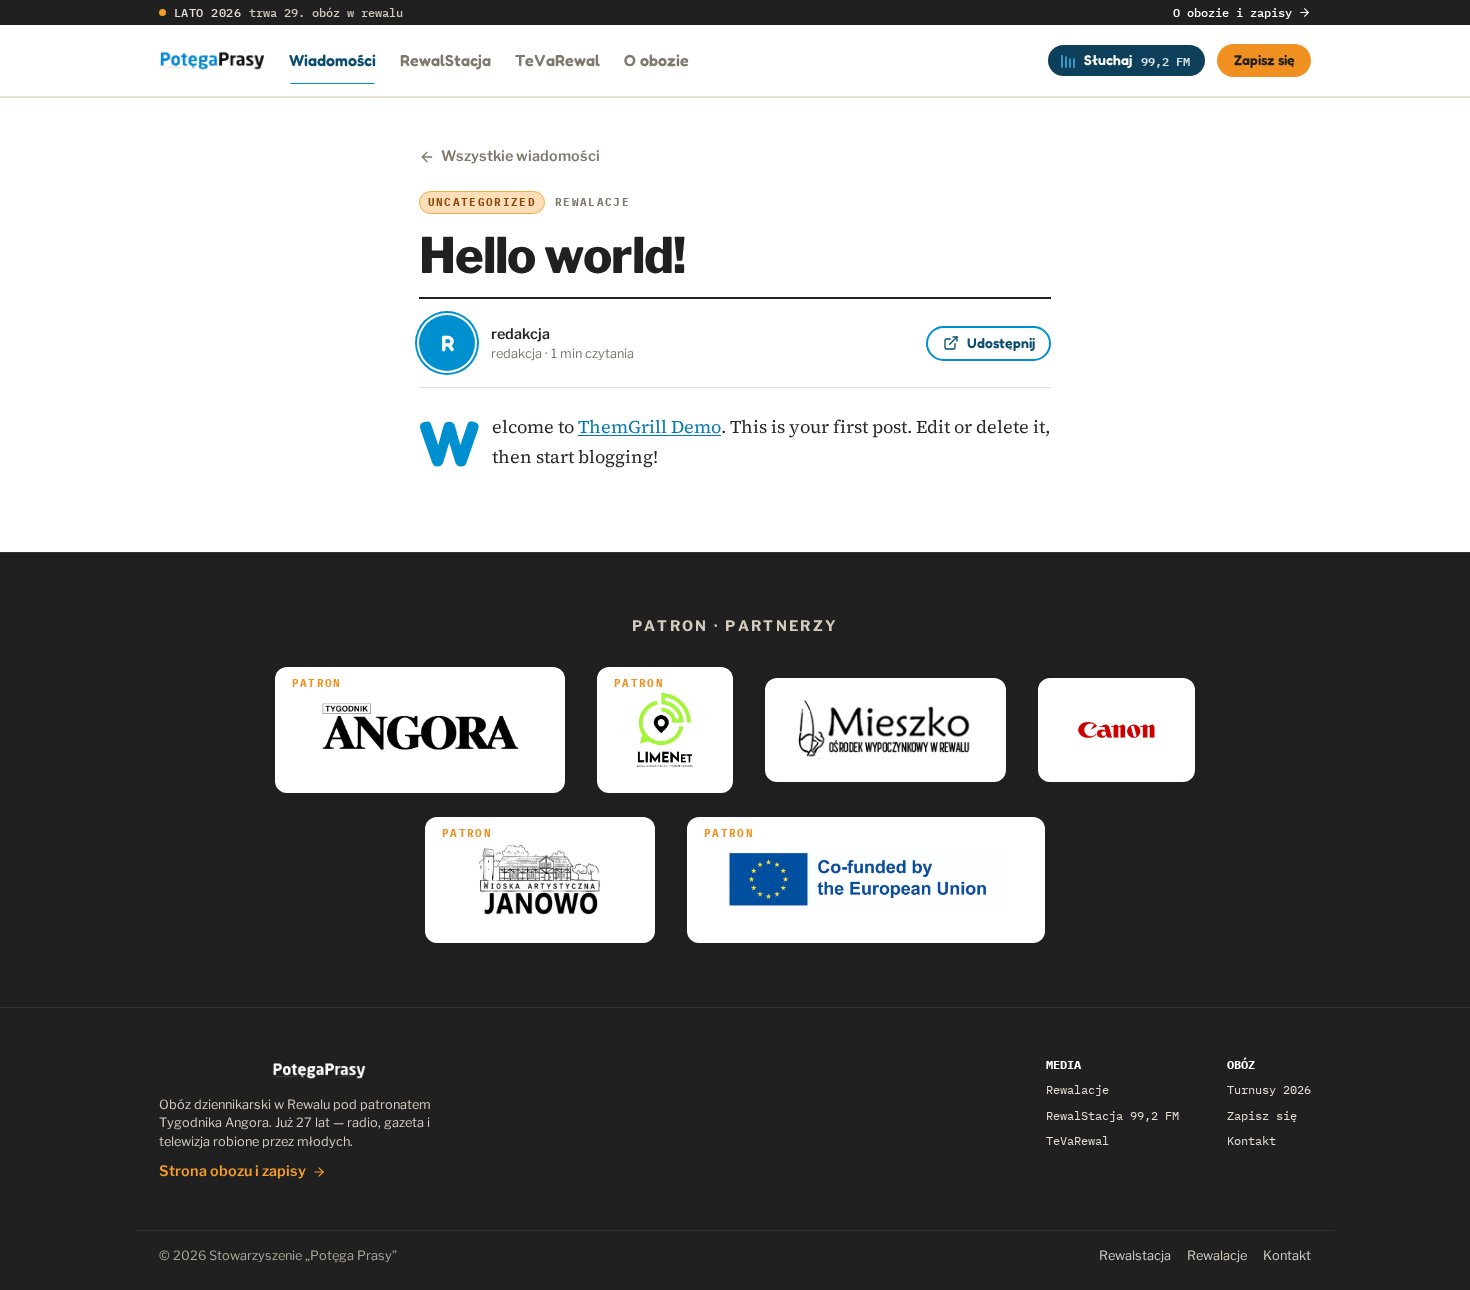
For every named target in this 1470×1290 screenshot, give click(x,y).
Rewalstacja (1135, 1255)
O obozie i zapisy (1232, 12)
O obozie (656, 60)
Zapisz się (1264, 59)
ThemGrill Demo (649, 426)
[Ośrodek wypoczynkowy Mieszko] (885, 730)
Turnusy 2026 (1269, 1089)
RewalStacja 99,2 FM (1112, 1115)
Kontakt (1251, 1140)
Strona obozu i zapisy (232, 1171)
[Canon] (1116, 730)
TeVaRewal (557, 60)
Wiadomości (332, 60)
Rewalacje (1077, 1089)
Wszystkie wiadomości (520, 156)
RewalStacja (445, 60)
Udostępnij (1001, 342)
